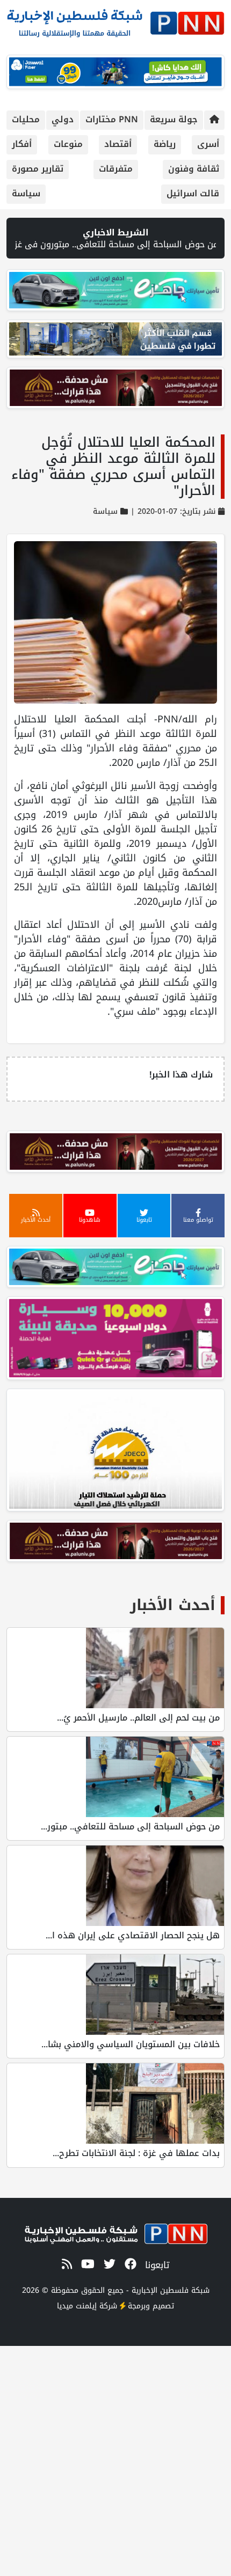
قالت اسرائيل (193, 193)
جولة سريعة (174, 119)
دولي (63, 119)
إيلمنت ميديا (77, 2306)
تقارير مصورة (38, 169)
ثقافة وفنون (194, 169)
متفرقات (116, 169)
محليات (26, 119)
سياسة (26, 193)
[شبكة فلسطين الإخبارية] (115, 20)
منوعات (68, 144)
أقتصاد (118, 144)
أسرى (208, 144)
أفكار (22, 144)
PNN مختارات (112, 119)
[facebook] (129, 2264)
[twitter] (108, 2264)
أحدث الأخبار (173, 1605)
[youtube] (86, 2264)
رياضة (165, 144)
